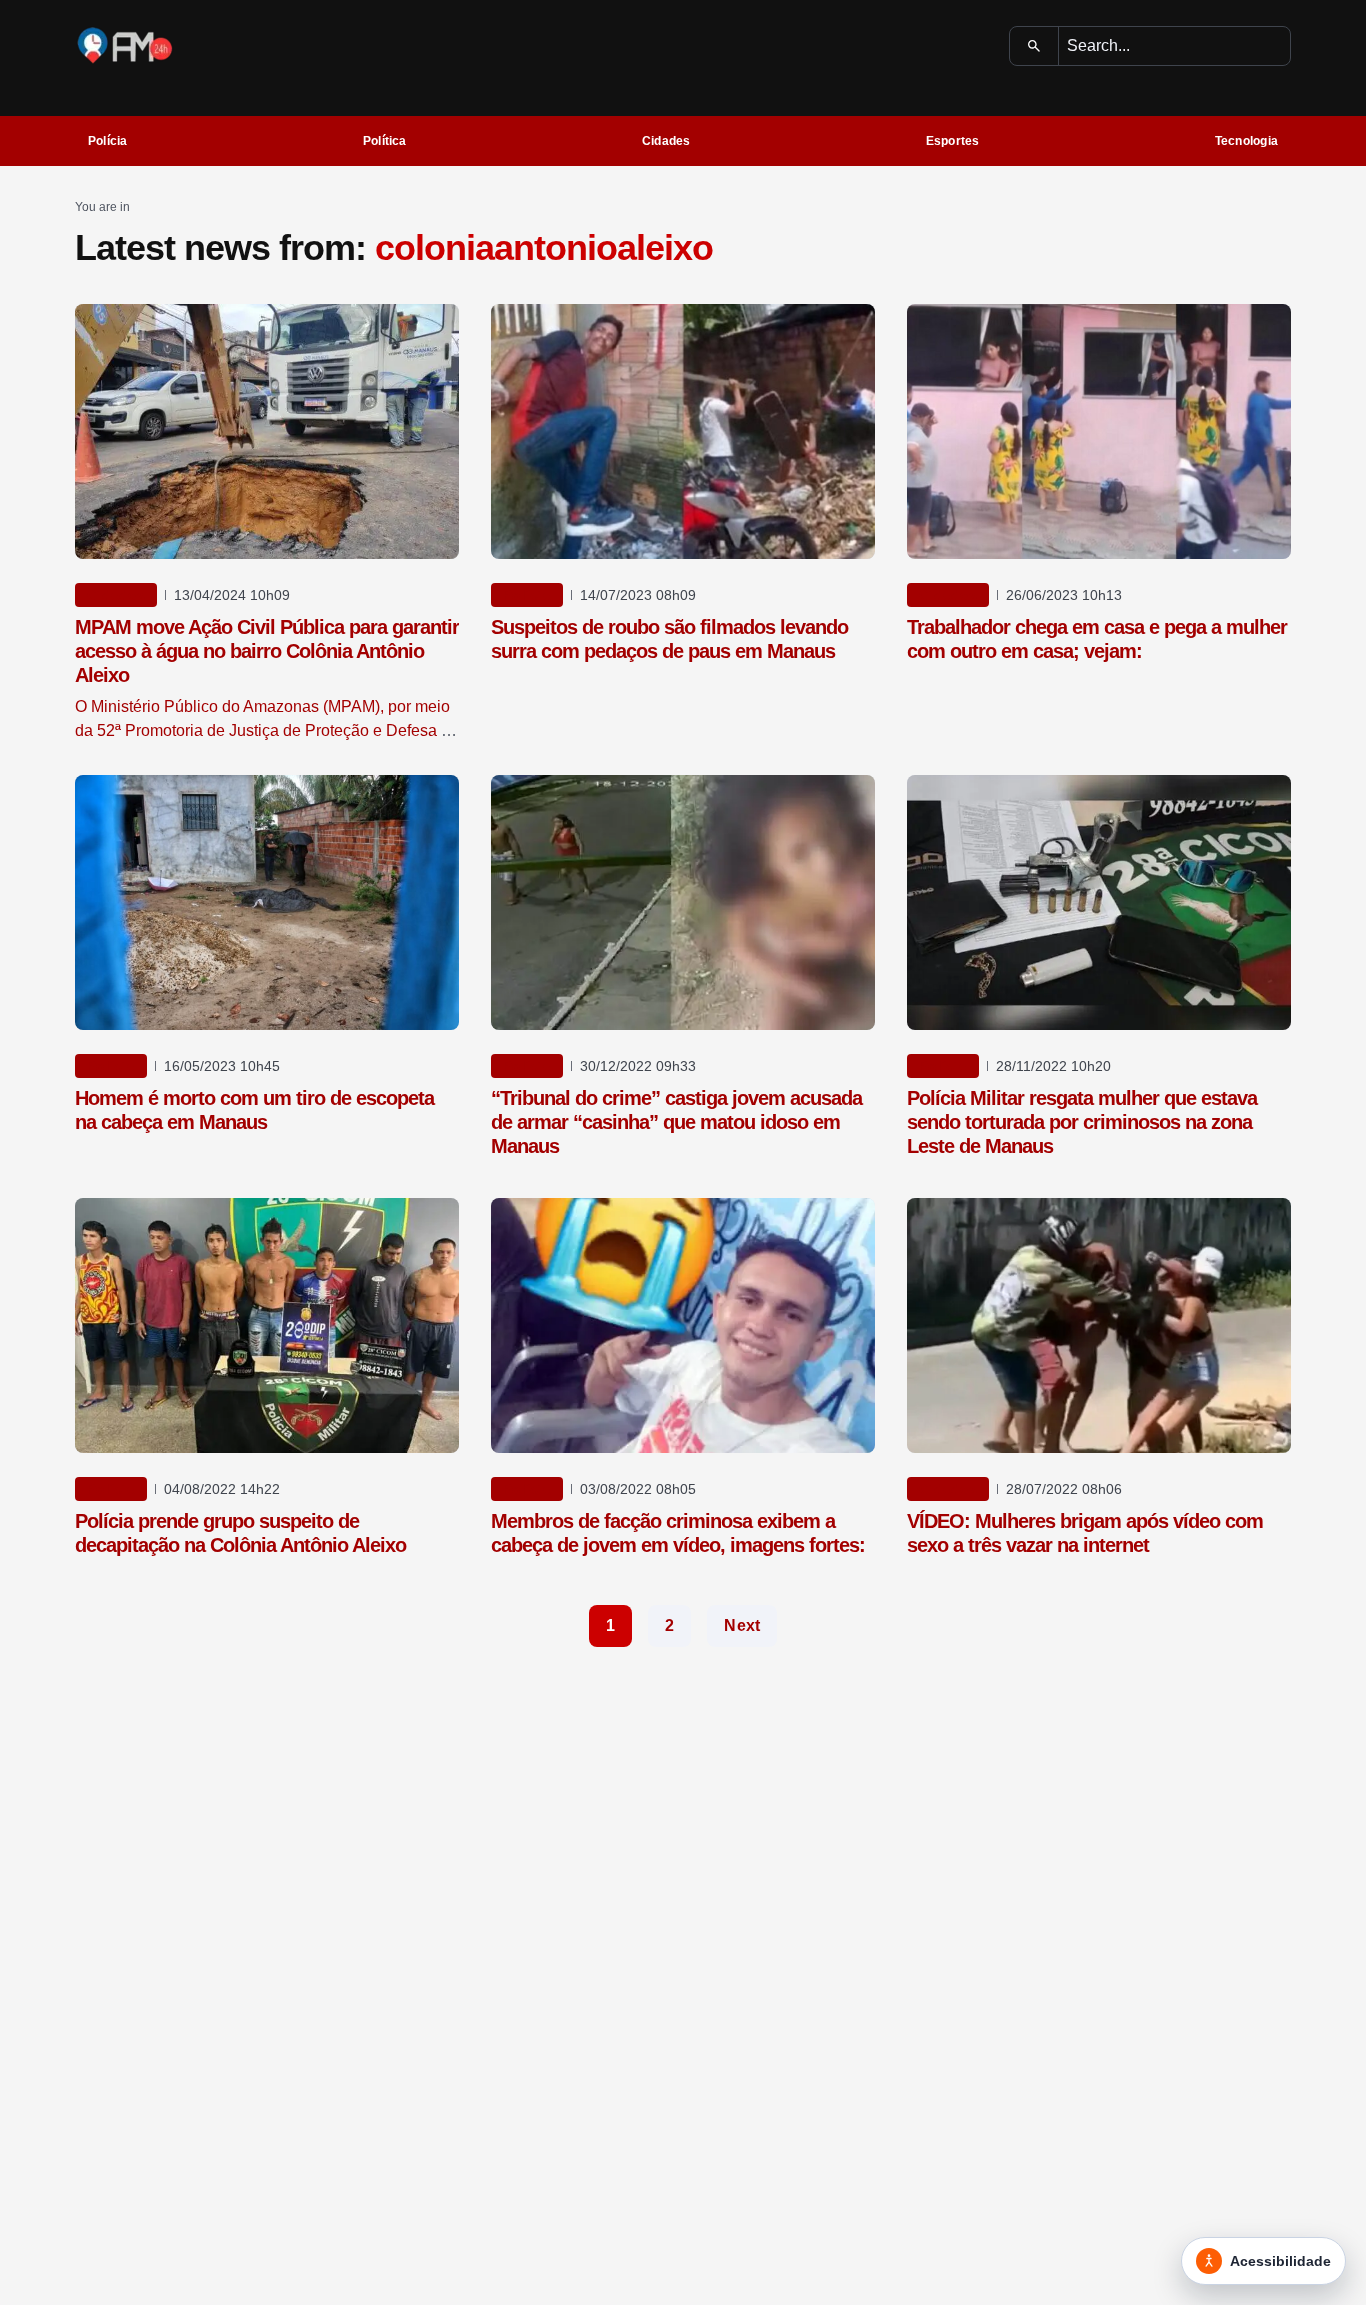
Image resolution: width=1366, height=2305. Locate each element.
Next (742, 1626)
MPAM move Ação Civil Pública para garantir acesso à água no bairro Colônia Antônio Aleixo (267, 651)
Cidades (666, 141)
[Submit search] (1034, 46)
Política (385, 141)
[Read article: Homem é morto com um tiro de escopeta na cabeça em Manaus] (267, 902)
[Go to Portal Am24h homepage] (125, 45)
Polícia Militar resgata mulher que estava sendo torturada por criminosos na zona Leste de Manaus (1082, 1122)
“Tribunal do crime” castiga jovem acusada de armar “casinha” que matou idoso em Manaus (676, 1122)
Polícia (108, 141)
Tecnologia (1246, 141)
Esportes (953, 141)
